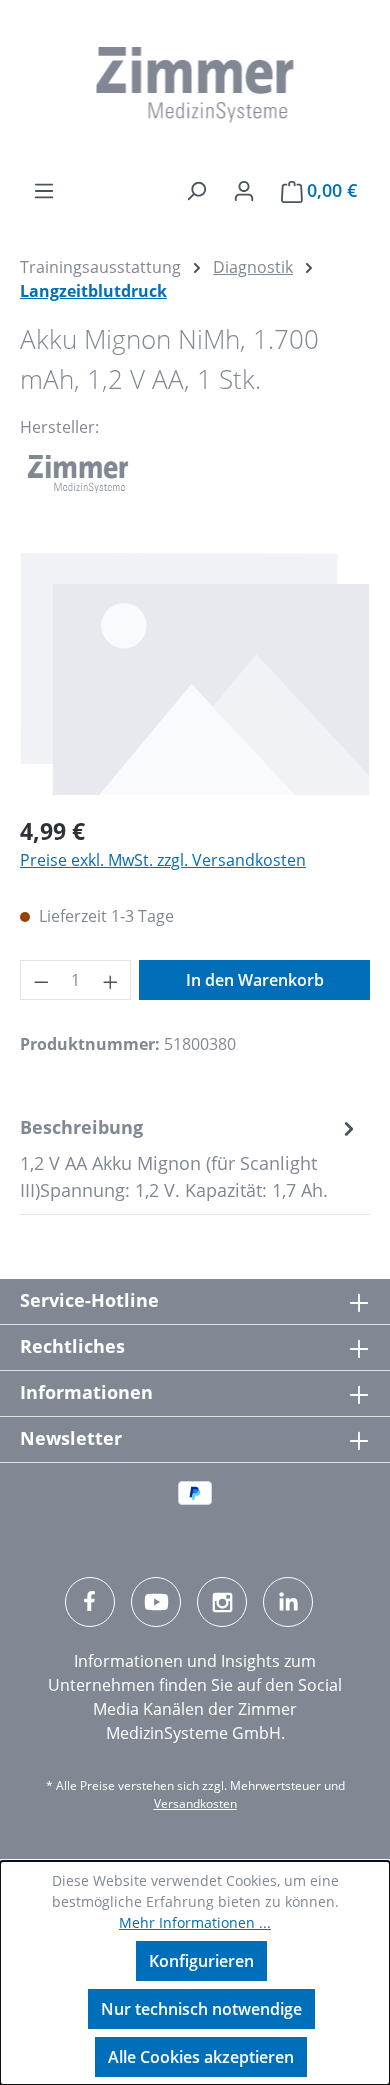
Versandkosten (195, 1803)
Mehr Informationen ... (195, 1922)
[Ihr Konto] (244, 190)
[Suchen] (196, 190)
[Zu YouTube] (156, 1602)
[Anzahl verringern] (41, 980)
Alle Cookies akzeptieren (201, 2057)
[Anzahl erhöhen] (111, 980)
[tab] (190, 1158)
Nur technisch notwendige (201, 2009)
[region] (195, 673)
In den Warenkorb (255, 980)
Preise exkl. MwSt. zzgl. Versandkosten (163, 860)
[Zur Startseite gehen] (195, 85)
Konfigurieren (201, 1961)
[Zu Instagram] (222, 1602)
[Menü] (44, 190)
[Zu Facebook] (90, 1602)
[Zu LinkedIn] (288, 1602)
